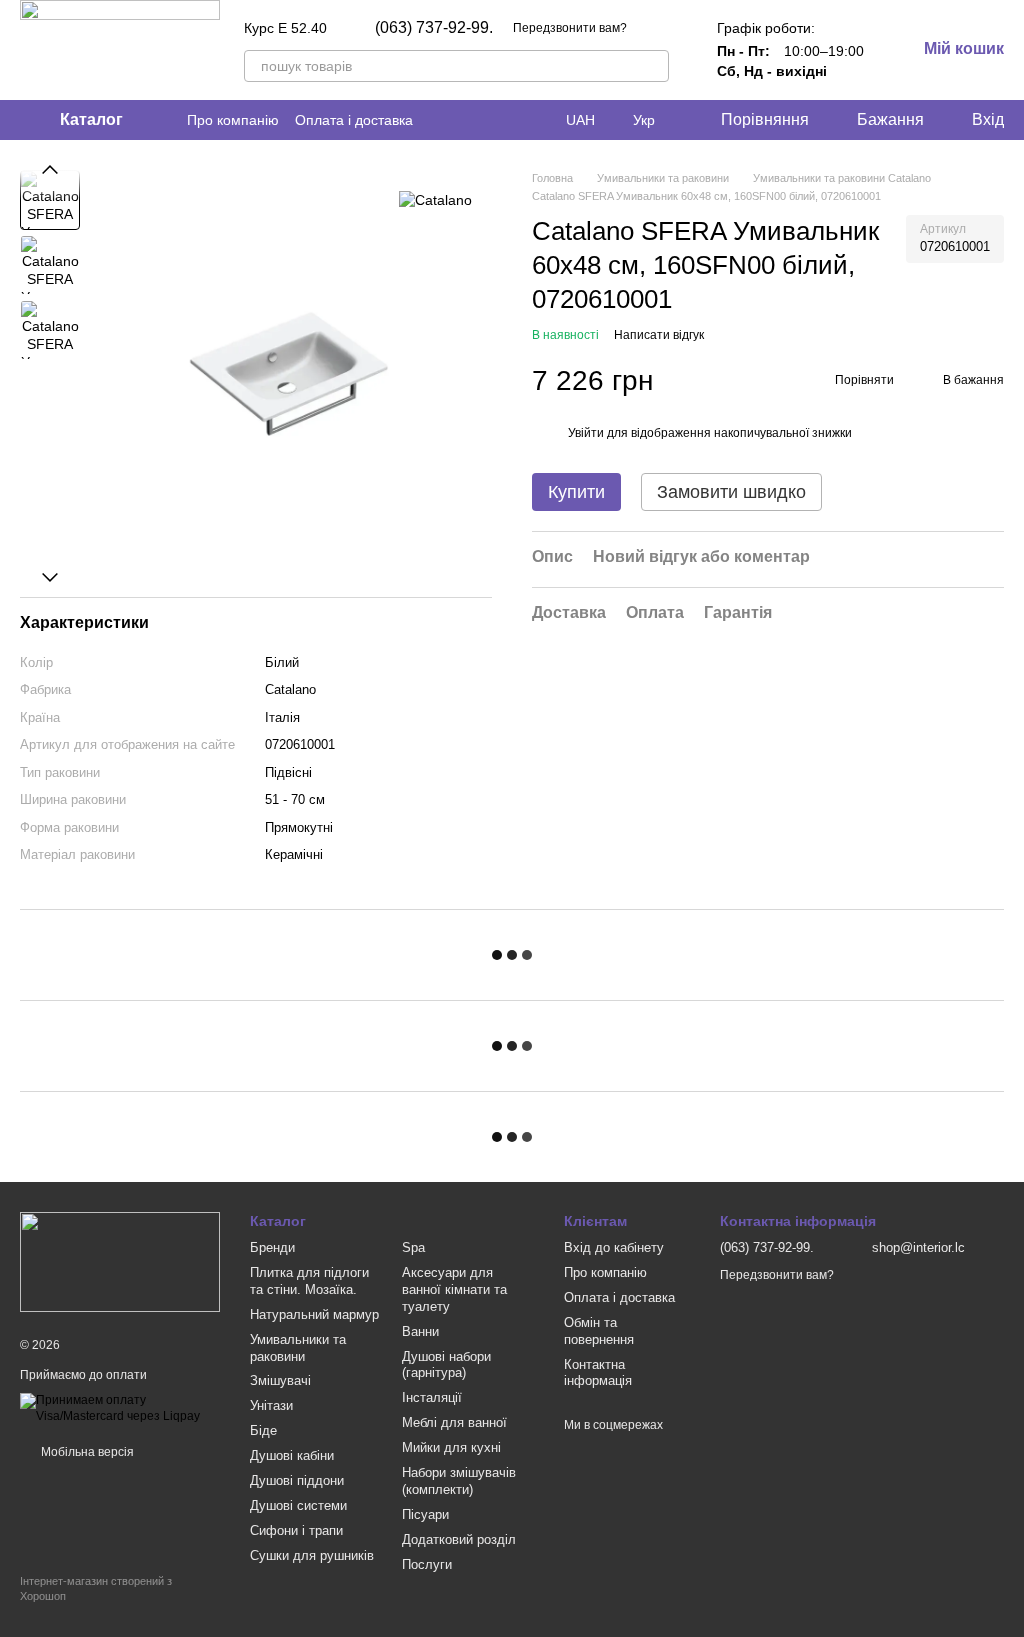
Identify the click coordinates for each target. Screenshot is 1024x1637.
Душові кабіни (292, 1455)
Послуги (427, 1564)
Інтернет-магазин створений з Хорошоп (96, 1588)
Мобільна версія (86, 1452)
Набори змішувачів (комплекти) (459, 1481)
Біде (263, 1430)
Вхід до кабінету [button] (614, 1247)
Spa (413, 1247)
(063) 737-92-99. (434, 28)
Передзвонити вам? (570, 28)
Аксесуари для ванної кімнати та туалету (454, 1289)
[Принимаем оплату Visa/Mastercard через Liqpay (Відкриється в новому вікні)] (120, 1408)
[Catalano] (435, 199)
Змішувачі (280, 1380)
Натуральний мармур (314, 1314)
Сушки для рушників (312, 1555)
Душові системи (298, 1505)
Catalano (290, 689)
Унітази (271, 1405)
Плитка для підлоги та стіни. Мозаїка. (309, 1281)
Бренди (272, 1247)
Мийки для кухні (451, 1447)
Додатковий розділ (459, 1539)
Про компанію (233, 120)
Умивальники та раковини (298, 1348)
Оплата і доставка (354, 120)
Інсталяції (432, 1397)
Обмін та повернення (599, 1331)
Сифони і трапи (296, 1530)
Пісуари (425, 1514)
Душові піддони (297, 1480)
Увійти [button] (586, 433)
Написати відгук (659, 335)
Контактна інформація (598, 1373)
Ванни (420, 1331)
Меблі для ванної (454, 1422)
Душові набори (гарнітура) (446, 1365)
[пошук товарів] (653, 66)
